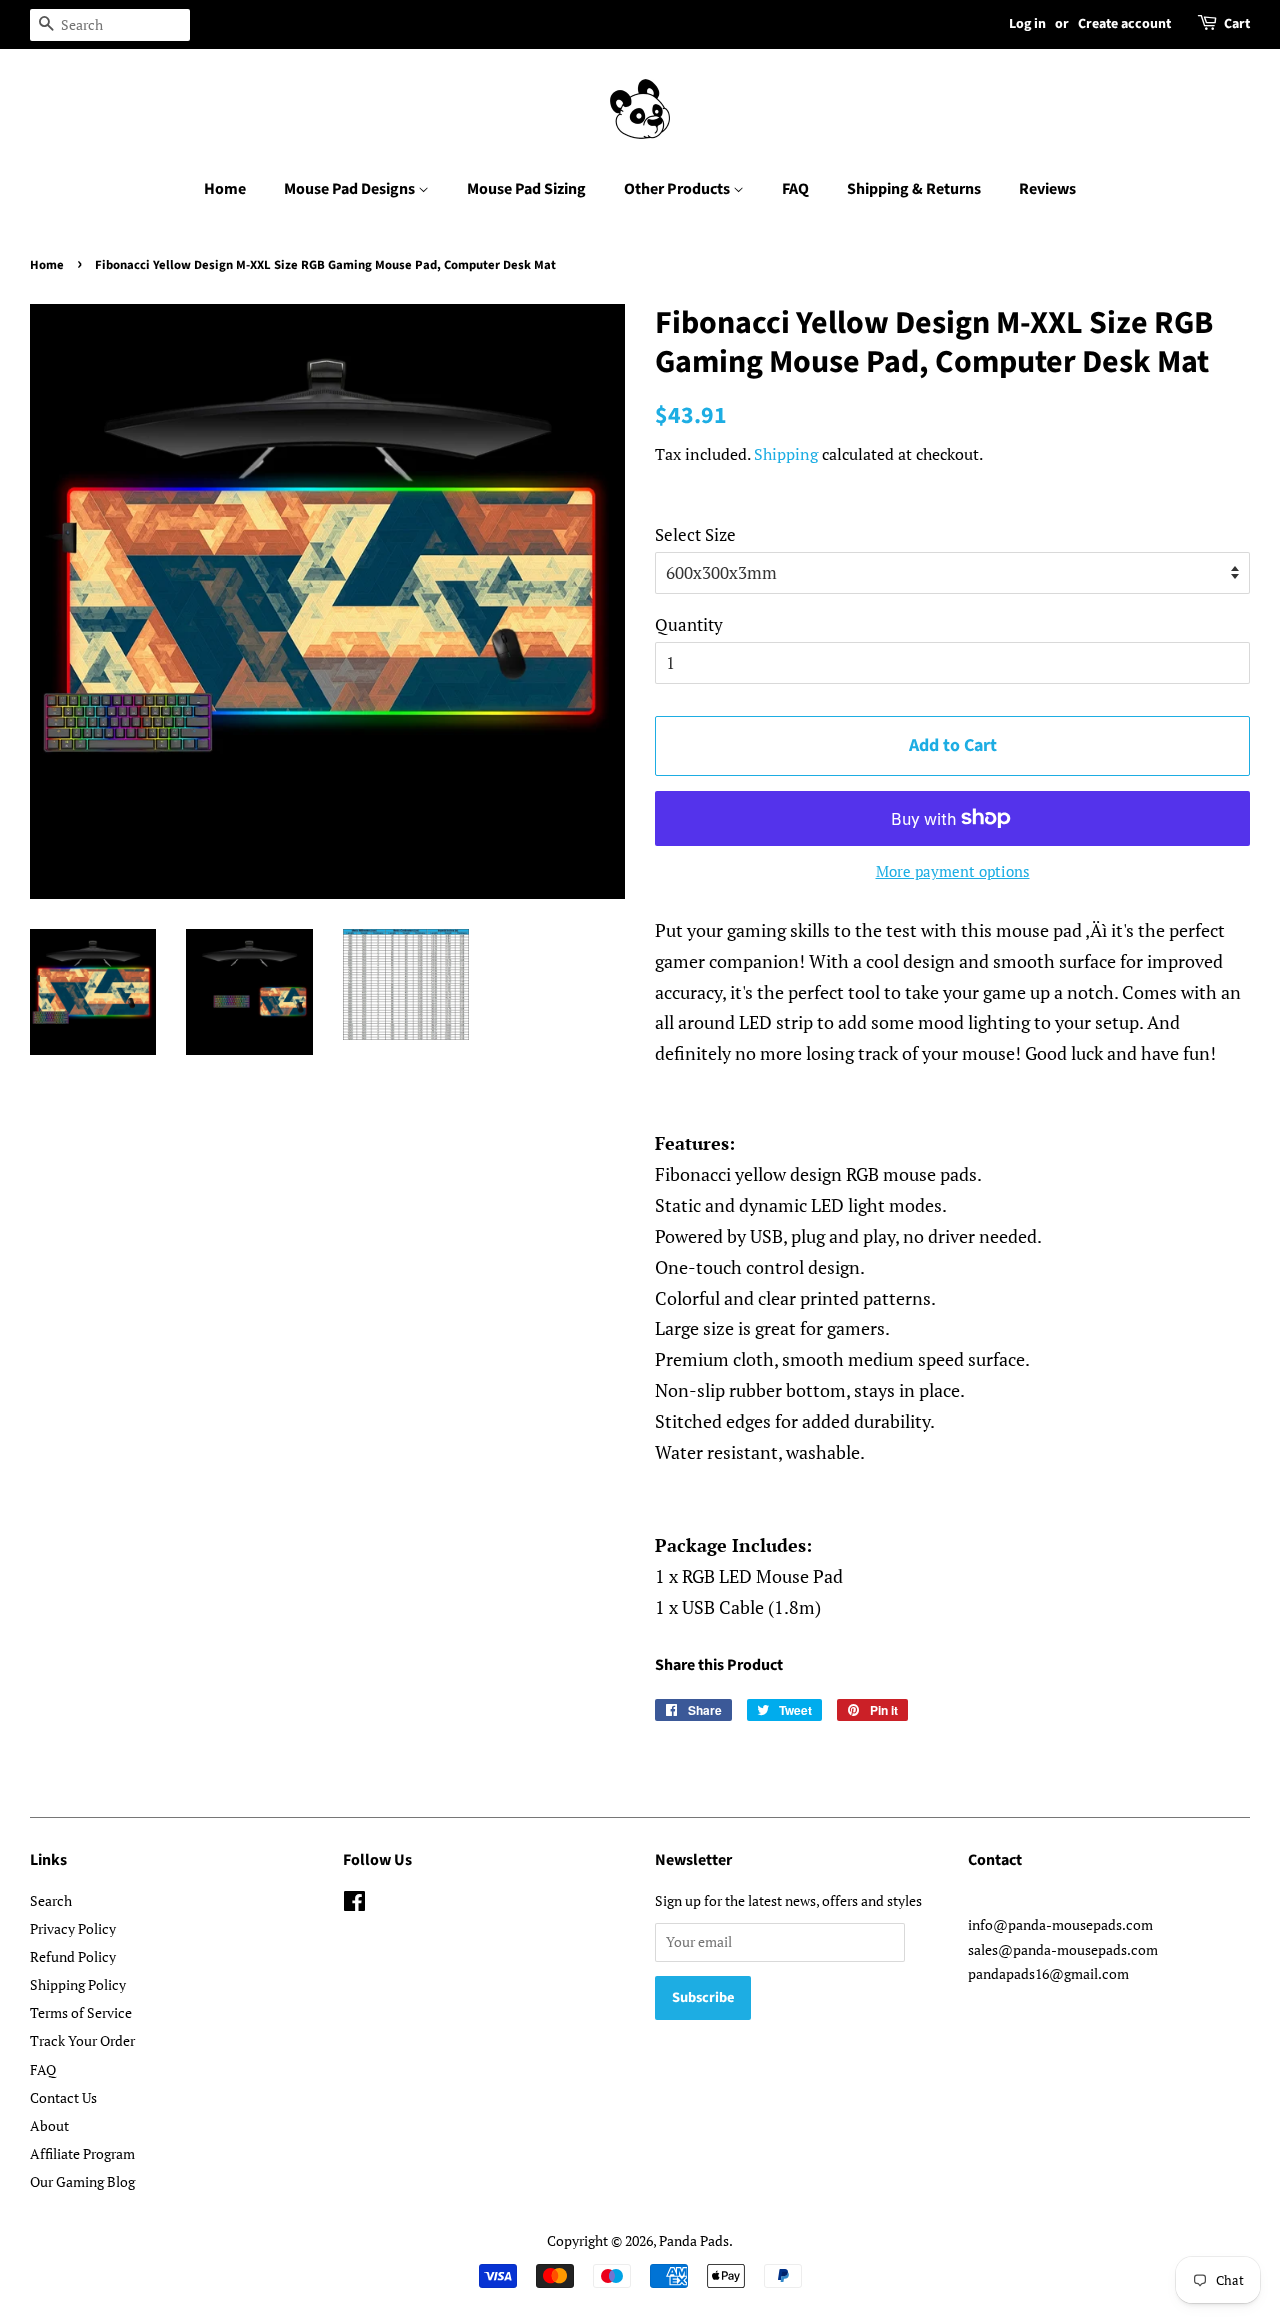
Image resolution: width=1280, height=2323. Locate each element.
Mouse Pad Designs (351, 189)
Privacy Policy (73, 1928)
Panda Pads (694, 2240)
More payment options (953, 871)
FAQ (795, 189)
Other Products (678, 189)
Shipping (786, 454)
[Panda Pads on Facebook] (354, 1904)
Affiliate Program (82, 2153)
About (49, 2125)
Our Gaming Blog (82, 2181)
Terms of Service (81, 2012)
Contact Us (63, 2097)
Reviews (1047, 189)
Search (51, 1900)
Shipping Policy (78, 1984)
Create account (1124, 24)
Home (225, 189)
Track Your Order (82, 2040)
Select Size (695, 534)
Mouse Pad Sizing (526, 189)
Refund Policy (73, 1956)
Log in (1027, 24)
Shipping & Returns (914, 189)
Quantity (689, 624)
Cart (1237, 24)
